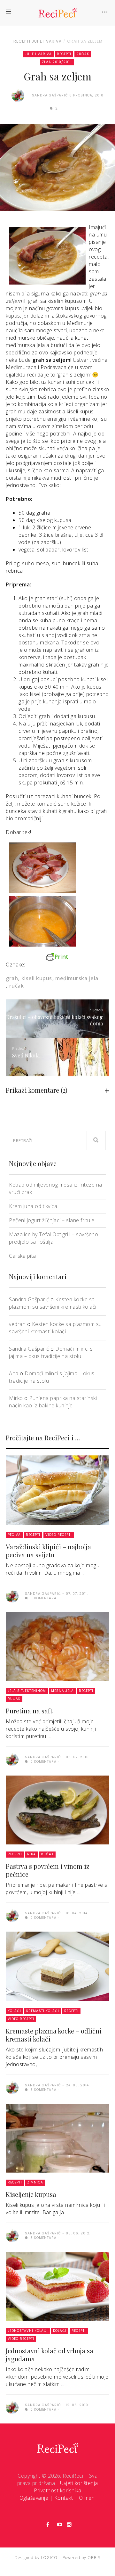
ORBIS (94, 2558)
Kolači (14, 2011)
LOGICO (49, 2558)
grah (12, 978)
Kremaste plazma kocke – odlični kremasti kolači (54, 2035)
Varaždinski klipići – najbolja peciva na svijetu (48, 1551)
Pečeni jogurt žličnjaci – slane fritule (52, 1220)
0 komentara (43, 1762)
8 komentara (43, 2090)
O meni (87, 2498)
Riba (31, 1854)
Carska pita (23, 1256)
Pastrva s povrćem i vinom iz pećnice (48, 1870)
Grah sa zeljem (85, 41)
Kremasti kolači (43, 2011)
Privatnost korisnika (57, 2490)
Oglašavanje (34, 2498)
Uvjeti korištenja (79, 2483)
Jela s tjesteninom (27, 1691)
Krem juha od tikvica (33, 1206)
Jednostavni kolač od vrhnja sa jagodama (50, 2355)
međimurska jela (77, 978)
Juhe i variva (47, 41)
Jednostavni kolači (28, 2331)
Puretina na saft (29, 1711)
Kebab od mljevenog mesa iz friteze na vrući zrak (56, 1188)
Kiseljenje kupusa (31, 2194)
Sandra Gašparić (29, 1299)
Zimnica (35, 2182)
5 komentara (43, 2238)
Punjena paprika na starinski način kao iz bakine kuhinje (53, 1402)
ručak (16, 986)
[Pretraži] (96, 1140)
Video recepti (59, 1535)
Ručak (83, 54)
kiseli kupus (37, 978)
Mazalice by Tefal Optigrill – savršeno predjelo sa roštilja (54, 1238)
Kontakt (64, 2498)
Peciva (14, 1535)
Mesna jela (62, 1691)
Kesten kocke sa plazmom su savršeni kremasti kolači (53, 1303)
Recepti (22, 41)
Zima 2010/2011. (57, 62)
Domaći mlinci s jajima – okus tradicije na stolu (51, 1352)
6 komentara (43, 1598)
